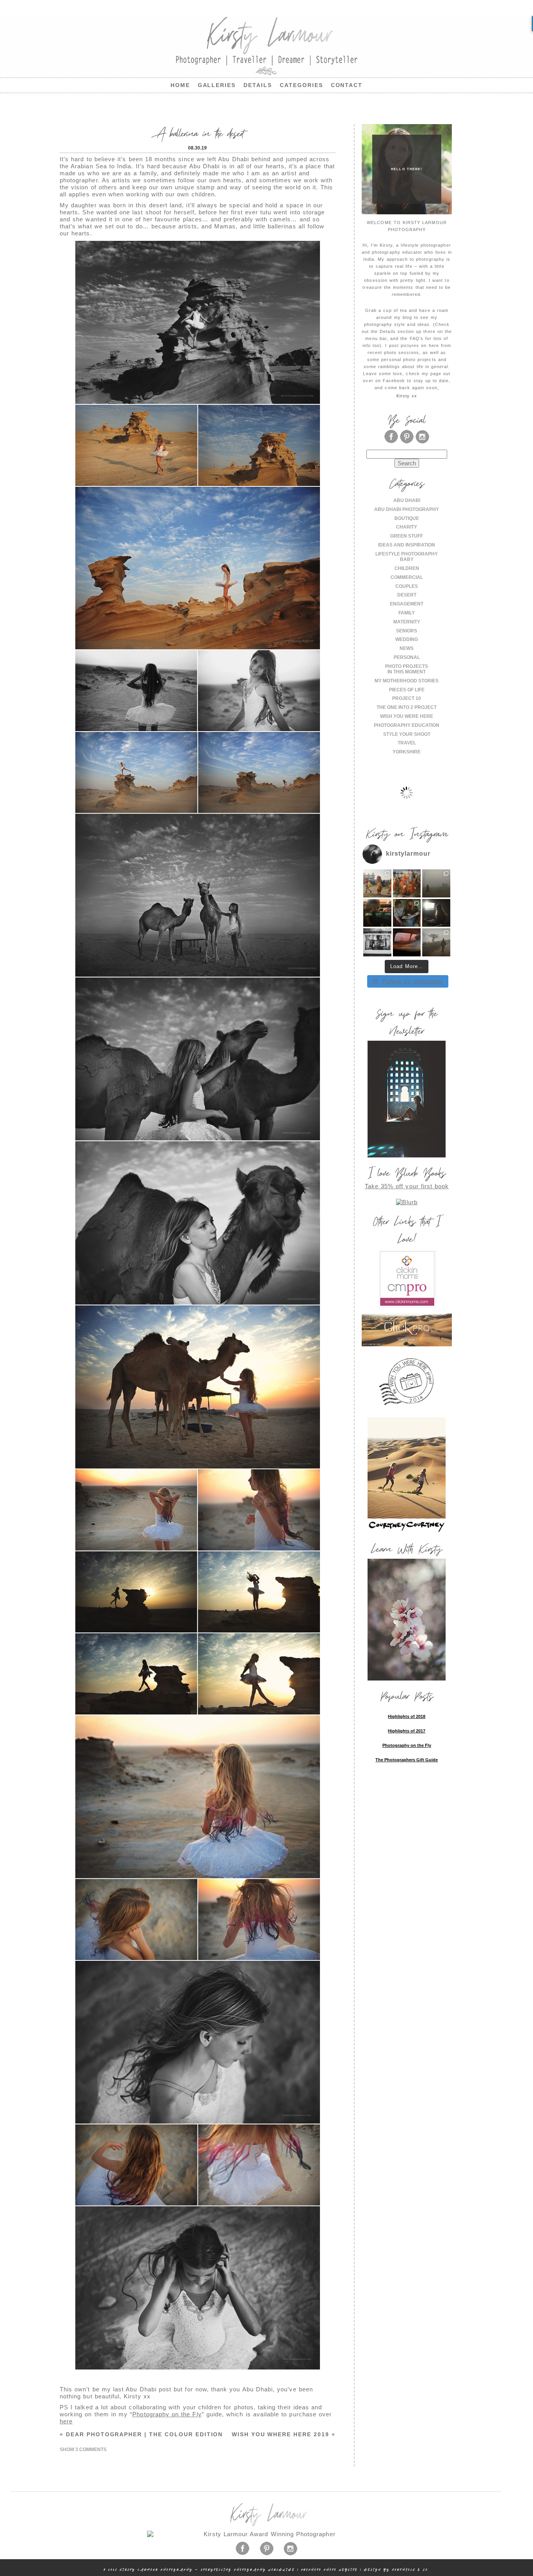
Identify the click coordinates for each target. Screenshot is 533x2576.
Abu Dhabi (407, 500)
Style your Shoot (407, 734)
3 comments (83, 2450)
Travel (407, 743)
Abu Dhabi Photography (407, 509)
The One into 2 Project (407, 707)
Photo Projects (407, 666)
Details (258, 85)
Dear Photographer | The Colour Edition (141, 2434)
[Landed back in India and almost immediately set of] (377, 913)
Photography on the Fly (167, 2414)
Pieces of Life (407, 690)
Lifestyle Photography (407, 554)
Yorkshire (407, 752)
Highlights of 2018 (407, 1716)
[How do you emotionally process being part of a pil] (436, 883)
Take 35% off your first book (407, 1186)
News (407, 648)
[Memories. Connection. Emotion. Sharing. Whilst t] (407, 913)
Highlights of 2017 (407, 1731)
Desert (407, 595)
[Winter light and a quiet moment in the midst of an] (436, 913)
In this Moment (407, 672)
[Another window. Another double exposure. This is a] (377, 942)
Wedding (407, 639)
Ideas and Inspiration (407, 545)
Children (407, 568)
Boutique (407, 518)
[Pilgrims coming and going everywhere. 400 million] (377, 883)
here (66, 2421)
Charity (407, 527)
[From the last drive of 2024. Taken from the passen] (407, 942)
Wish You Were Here (407, 716)
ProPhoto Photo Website (330, 2570)
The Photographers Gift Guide (407, 1760)
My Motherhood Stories (407, 681)
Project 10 (407, 698)
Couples (407, 586)
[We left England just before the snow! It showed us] (436, 942)
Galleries (217, 85)
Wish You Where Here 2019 (284, 2434)
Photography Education (407, 725)
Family (407, 613)
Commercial (407, 577)
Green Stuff (407, 536)
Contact (347, 85)
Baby (407, 559)
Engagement (407, 604)
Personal (407, 657)
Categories (301, 85)
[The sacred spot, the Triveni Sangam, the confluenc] (407, 883)
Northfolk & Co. (411, 2570)
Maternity (407, 622)
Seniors (407, 631)
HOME (180, 85)
